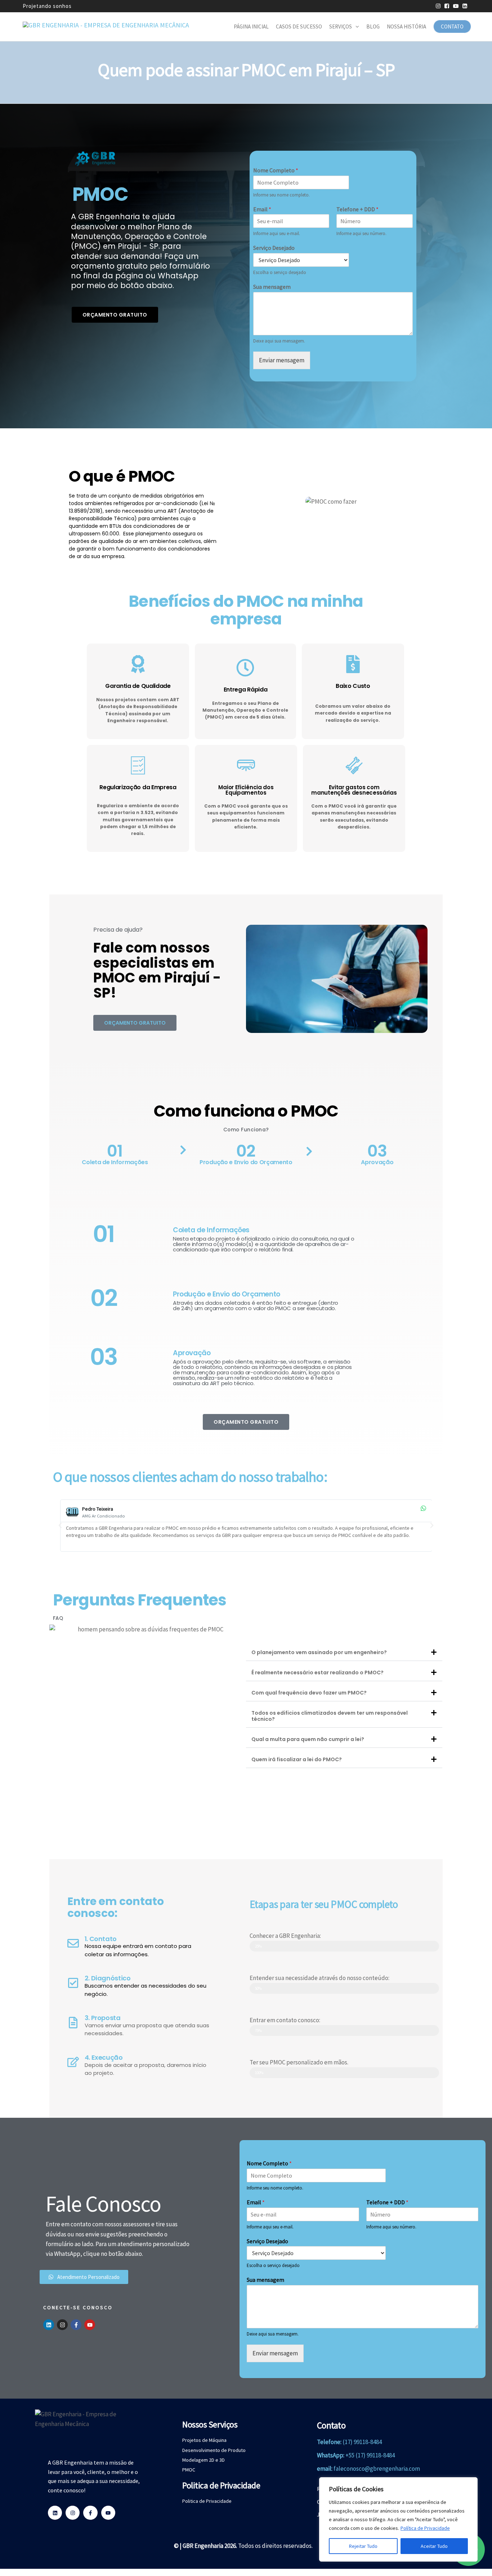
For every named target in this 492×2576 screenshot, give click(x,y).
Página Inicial (251, 26)
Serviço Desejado (274, 248)
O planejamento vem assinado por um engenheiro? (319, 1652)
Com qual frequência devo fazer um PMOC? (309, 1693)
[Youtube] (90, 2325)
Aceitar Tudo (434, 2546)
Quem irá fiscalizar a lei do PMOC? (297, 1759)
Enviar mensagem (282, 360)
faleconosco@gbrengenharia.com (377, 2469)
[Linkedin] (49, 2325)
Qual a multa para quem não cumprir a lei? (308, 1739)
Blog (373, 26)
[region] (398, 2519)
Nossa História (406, 26)
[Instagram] (62, 2325)
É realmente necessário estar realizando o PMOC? (317, 1673)
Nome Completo (276, 170)
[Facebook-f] (76, 2325)
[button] (60, 1525)
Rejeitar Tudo (363, 2546)
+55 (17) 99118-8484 (370, 2455)
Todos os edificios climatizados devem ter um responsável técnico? (330, 1716)
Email (262, 209)
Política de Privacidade (425, 2528)
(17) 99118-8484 (362, 2442)
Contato (452, 26)
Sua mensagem (272, 287)
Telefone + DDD (357, 209)
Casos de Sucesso (299, 26)
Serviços (341, 26)
